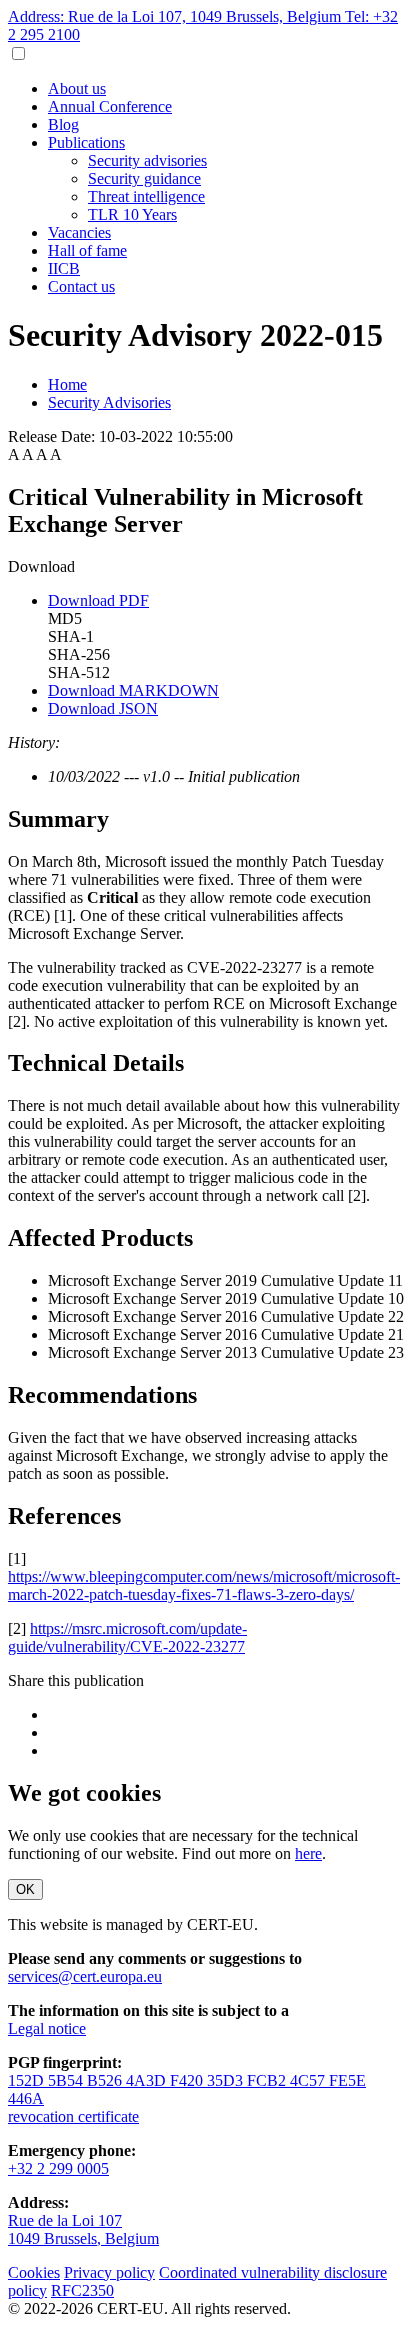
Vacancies (79, 232)
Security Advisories (109, 402)
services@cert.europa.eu (85, 1976)
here (308, 1853)
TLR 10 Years (132, 214)
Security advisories (147, 160)
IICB (64, 268)
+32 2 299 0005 (58, 2168)
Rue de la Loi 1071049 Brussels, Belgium (83, 2229)
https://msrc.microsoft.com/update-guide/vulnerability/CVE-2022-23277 (127, 1637)
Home (67, 384)
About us (77, 88)
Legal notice (47, 2028)
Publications (86, 142)
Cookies (34, 2272)
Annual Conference (110, 106)
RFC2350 (82, 2290)
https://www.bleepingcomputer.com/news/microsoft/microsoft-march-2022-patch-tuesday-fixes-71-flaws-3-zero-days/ (204, 1585)
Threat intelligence (146, 196)
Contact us (81, 286)
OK (25, 1889)
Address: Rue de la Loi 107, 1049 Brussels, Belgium (176, 16)
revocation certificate (73, 2116)
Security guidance (144, 178)
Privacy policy (109, 2272)
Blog (63, 124)
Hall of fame (87, 250)
